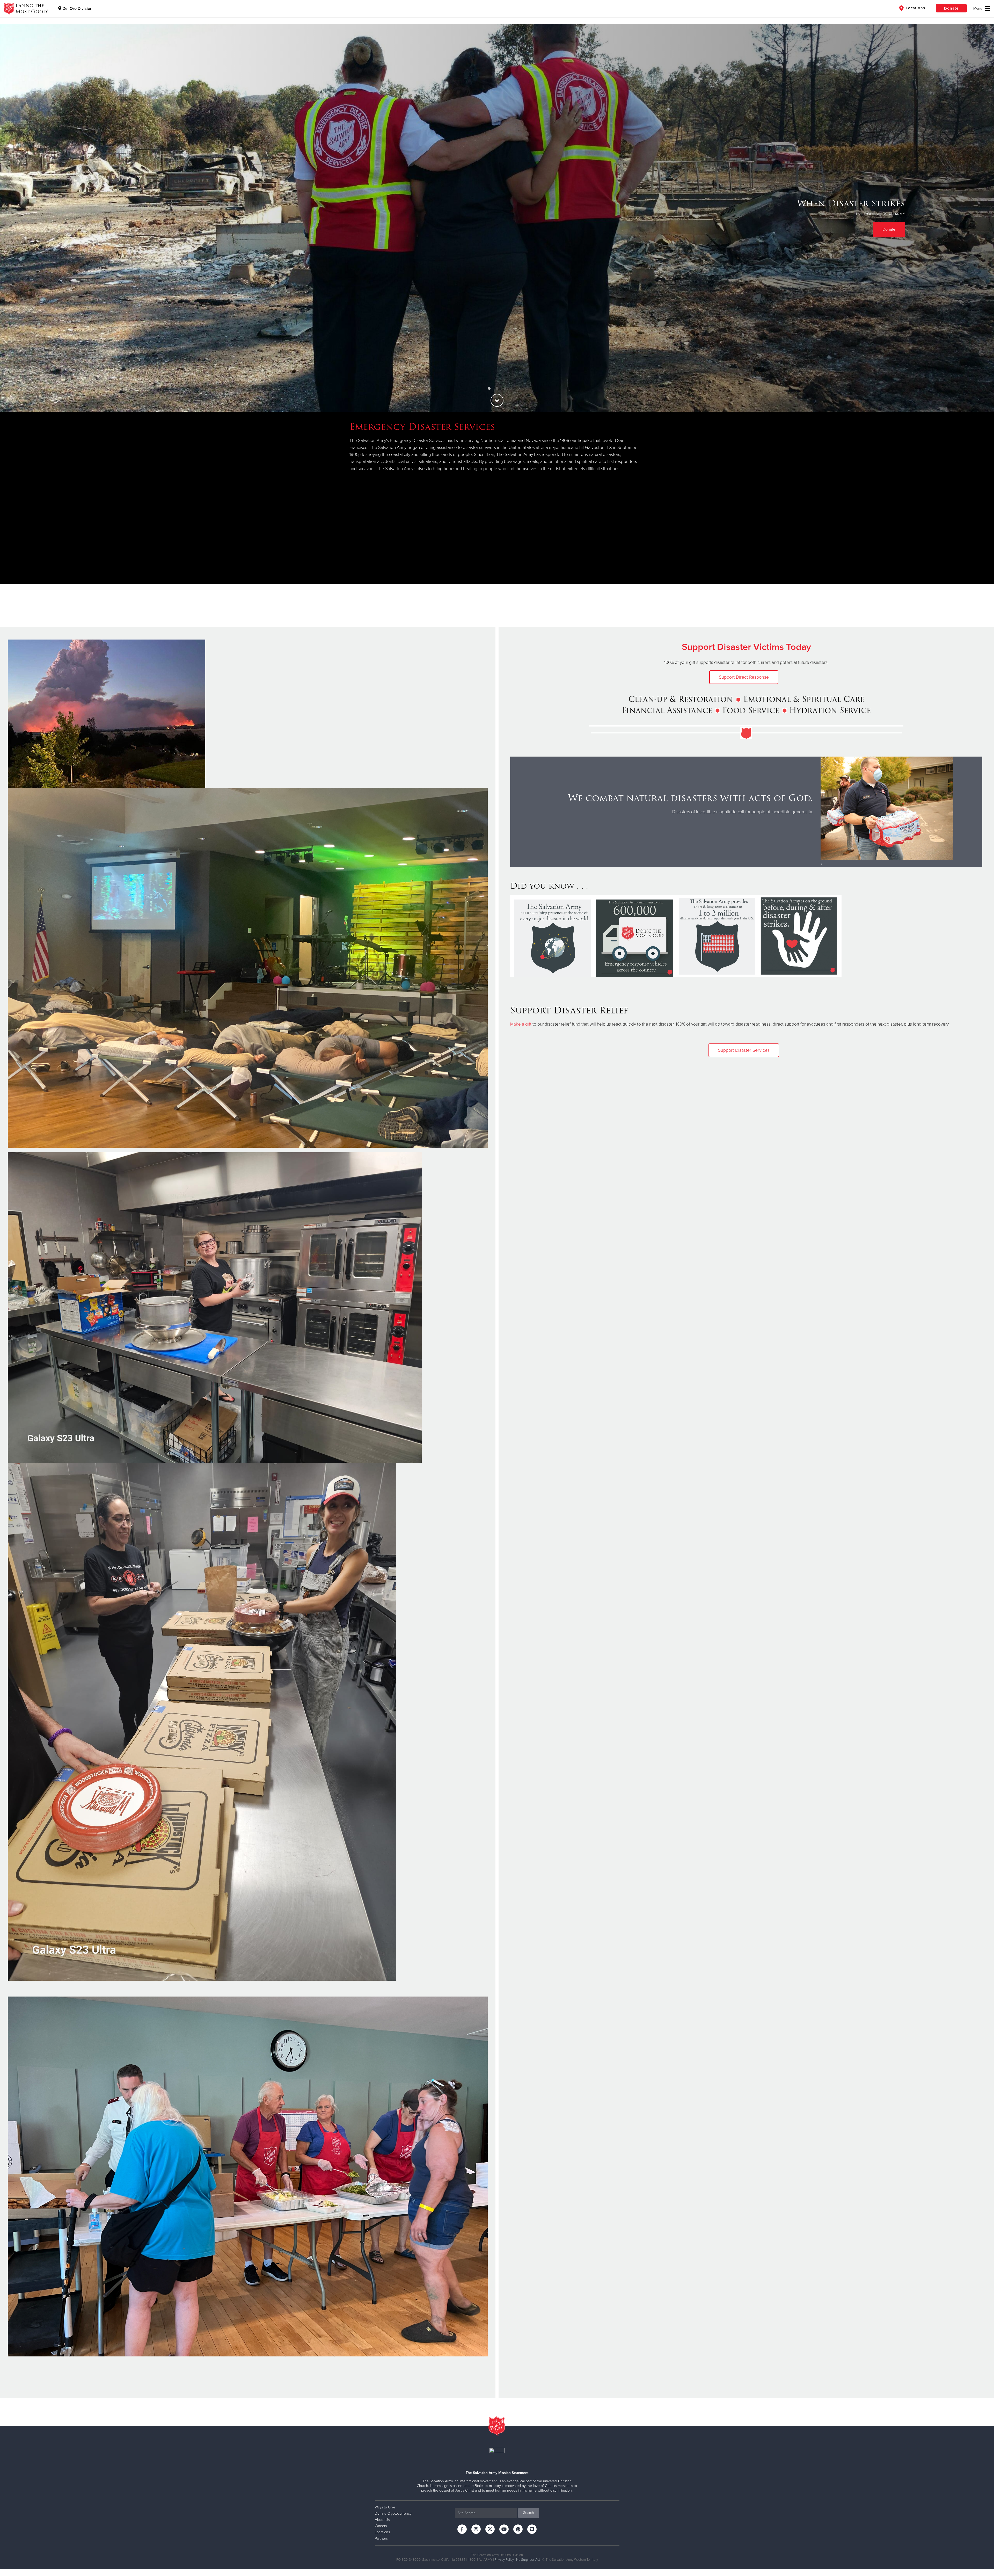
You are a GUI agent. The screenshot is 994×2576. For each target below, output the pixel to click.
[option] (497, 218)
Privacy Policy (504, 2560)
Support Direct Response (744, 677)
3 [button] (505, 389)
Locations (915, 8)
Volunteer (887, 223)
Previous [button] (13, 218)
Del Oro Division (77, 9)
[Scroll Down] (497, 400)
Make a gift (521, 1024)
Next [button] (981, 218)
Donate (951, 8)
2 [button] (497, 389)
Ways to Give (385, 2507)
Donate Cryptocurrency (393, 2513)
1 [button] (489, 389)
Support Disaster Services (744, 1050)
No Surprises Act (528, 2560)
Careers (381, 2526)
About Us (382, 2520)
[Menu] (982, 9)
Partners (381, 2539)
